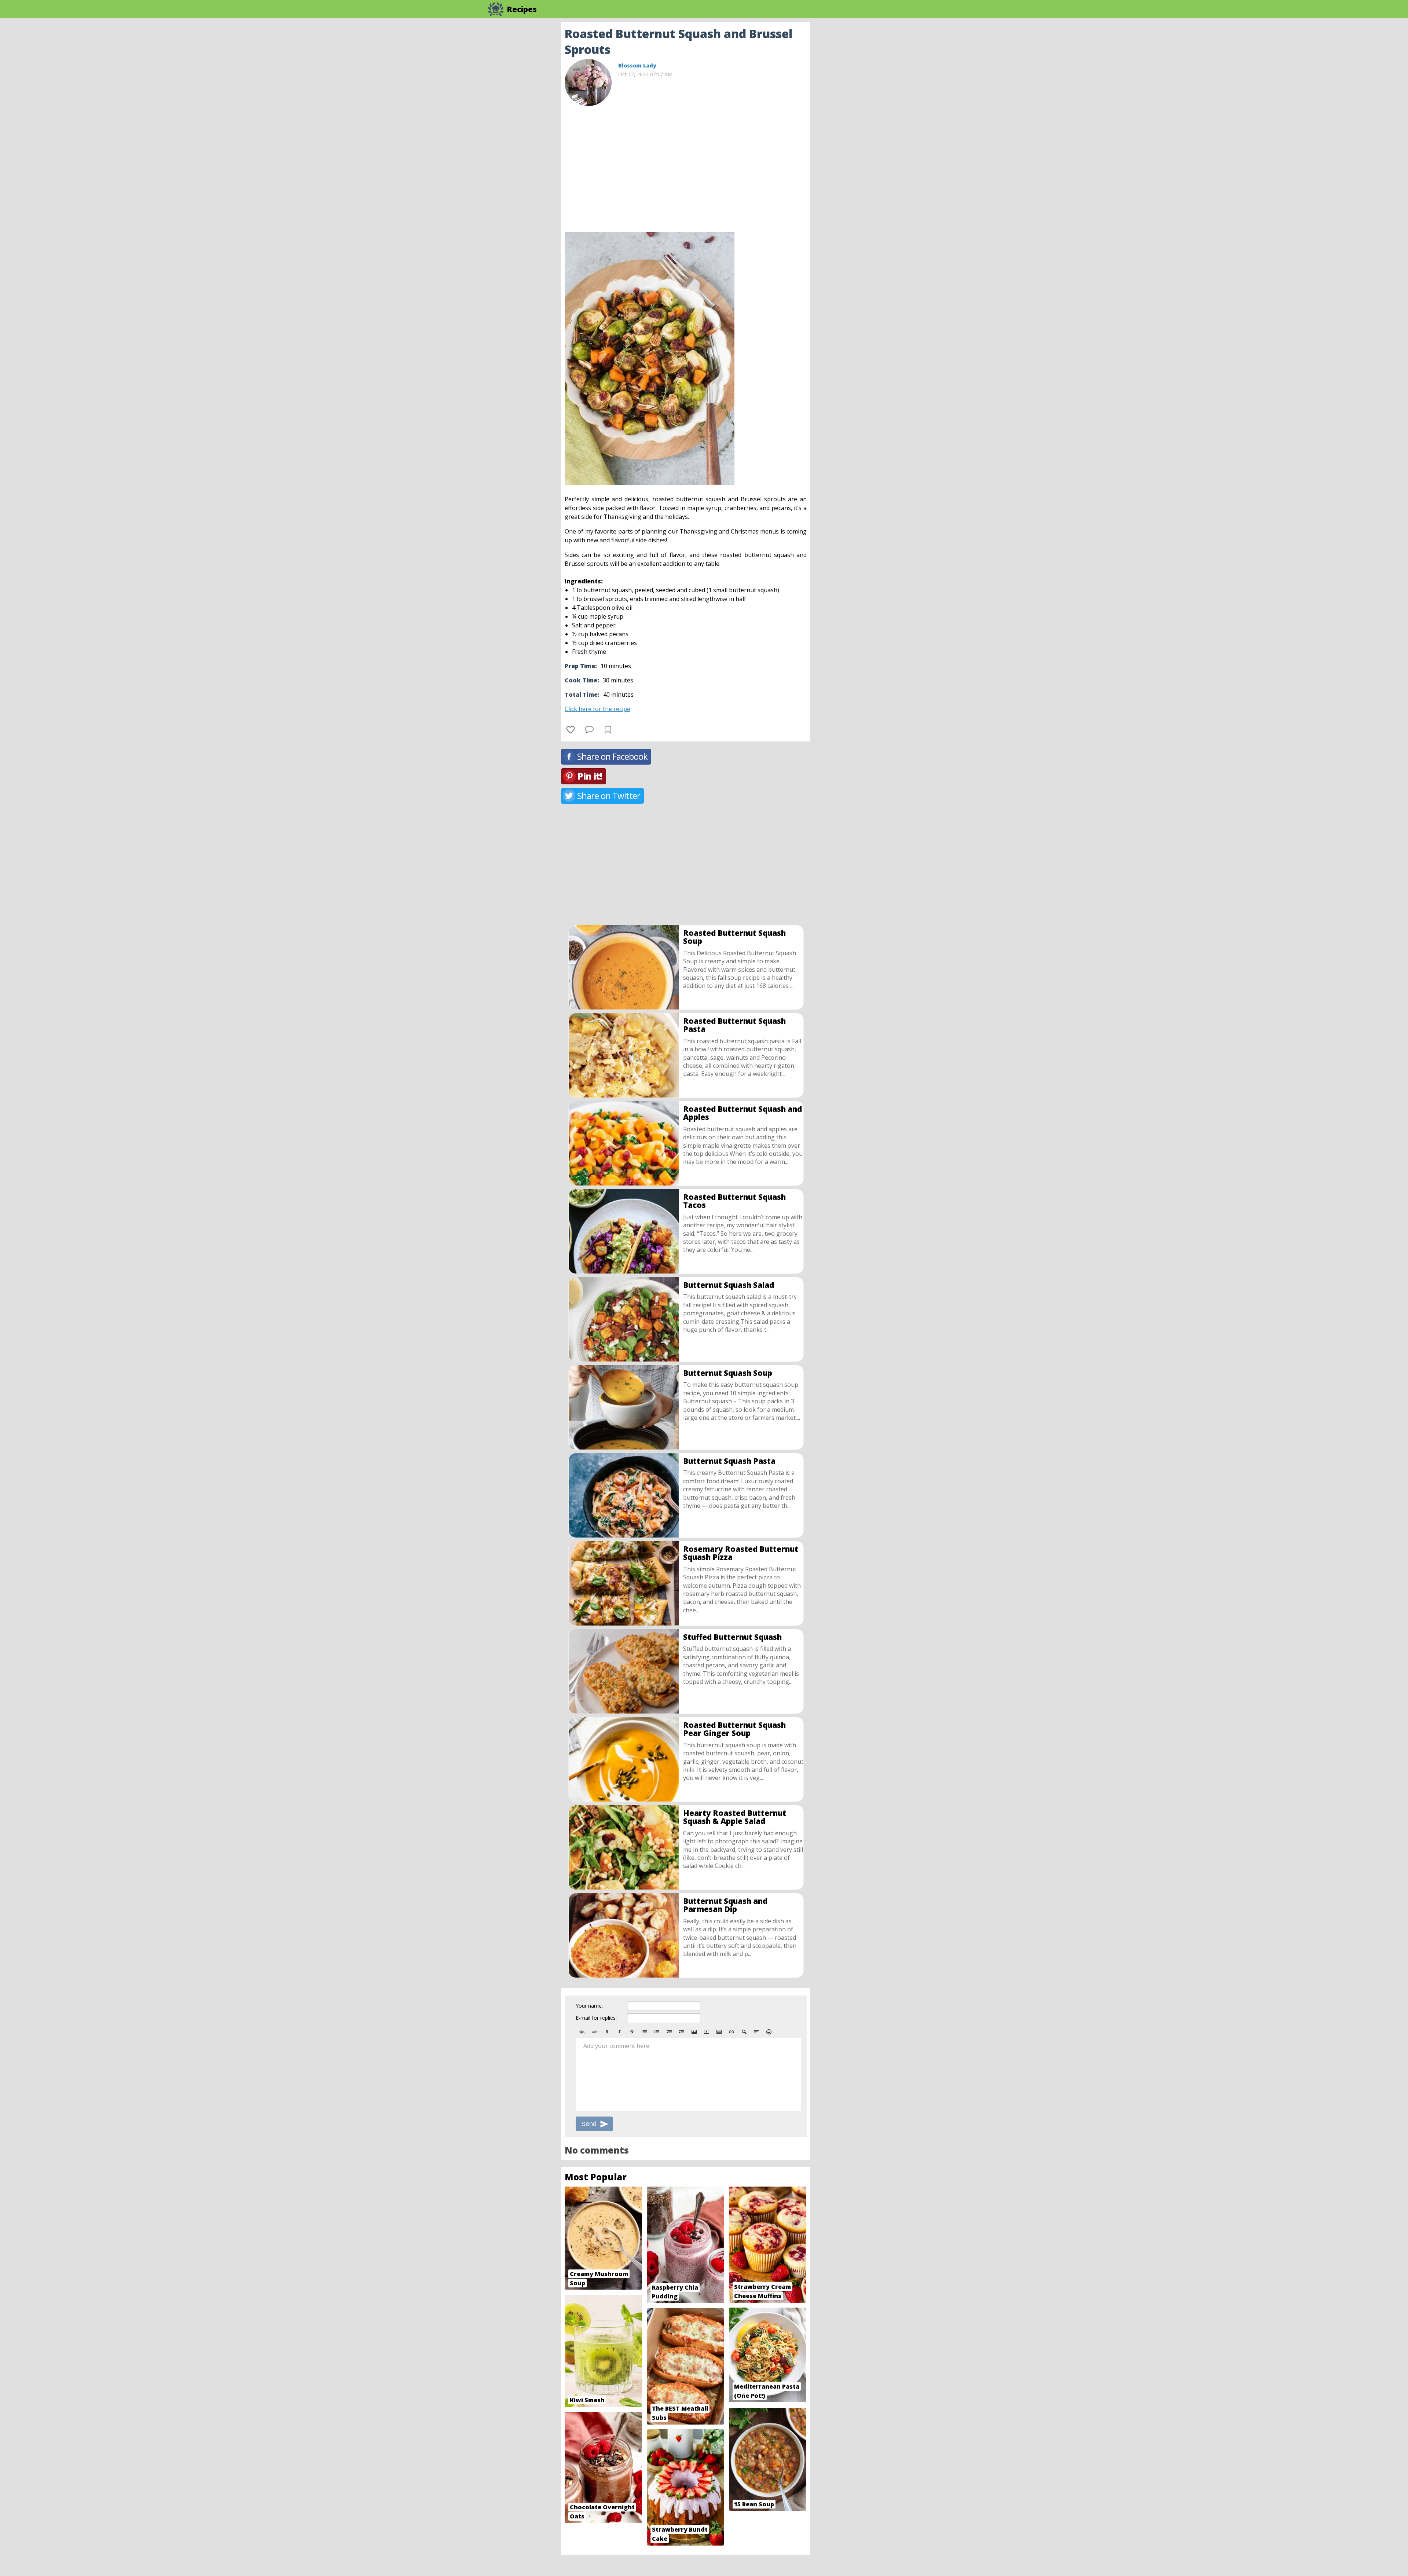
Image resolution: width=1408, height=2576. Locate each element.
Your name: (589, 2006)
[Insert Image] (694, 2032)
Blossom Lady (637, 65)
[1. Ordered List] (657, 2032)
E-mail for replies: (596, 2018)
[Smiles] (769, 2032)
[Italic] (619, 2032)
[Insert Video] (707, 2032)
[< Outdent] (669, 2032)
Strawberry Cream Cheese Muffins (762, 2291)
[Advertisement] (869, 132)
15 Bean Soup (754, 2504)
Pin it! (590, 776)
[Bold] (607, 2032)
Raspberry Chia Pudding (675, 2292)
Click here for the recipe (597, 709)
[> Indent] (682, 2032)
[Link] (731, 2032)
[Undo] (582, 2032)
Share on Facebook (612, 756)
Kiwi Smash (587, 2400)
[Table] (719, 2032)
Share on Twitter (609, 796)
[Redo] (594, 2032)
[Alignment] (756, 2032)
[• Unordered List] (644, 2032)
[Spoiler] (744, 2032)
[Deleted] (632, 2032)
